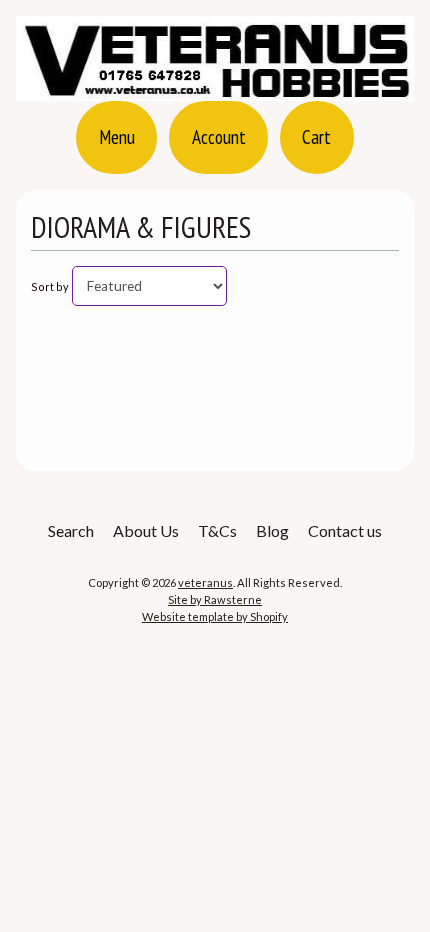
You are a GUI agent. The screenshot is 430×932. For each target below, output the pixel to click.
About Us (146, 530)
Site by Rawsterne (215, 599)
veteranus (205, 582)
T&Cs (217, 530)
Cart (316, 136)
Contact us (345, 530)
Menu (117, 136)
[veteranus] (215, 89)
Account (219, 136)
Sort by (50, 286)
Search (71, 530)
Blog (272, 530)
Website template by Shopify (215, 616)
